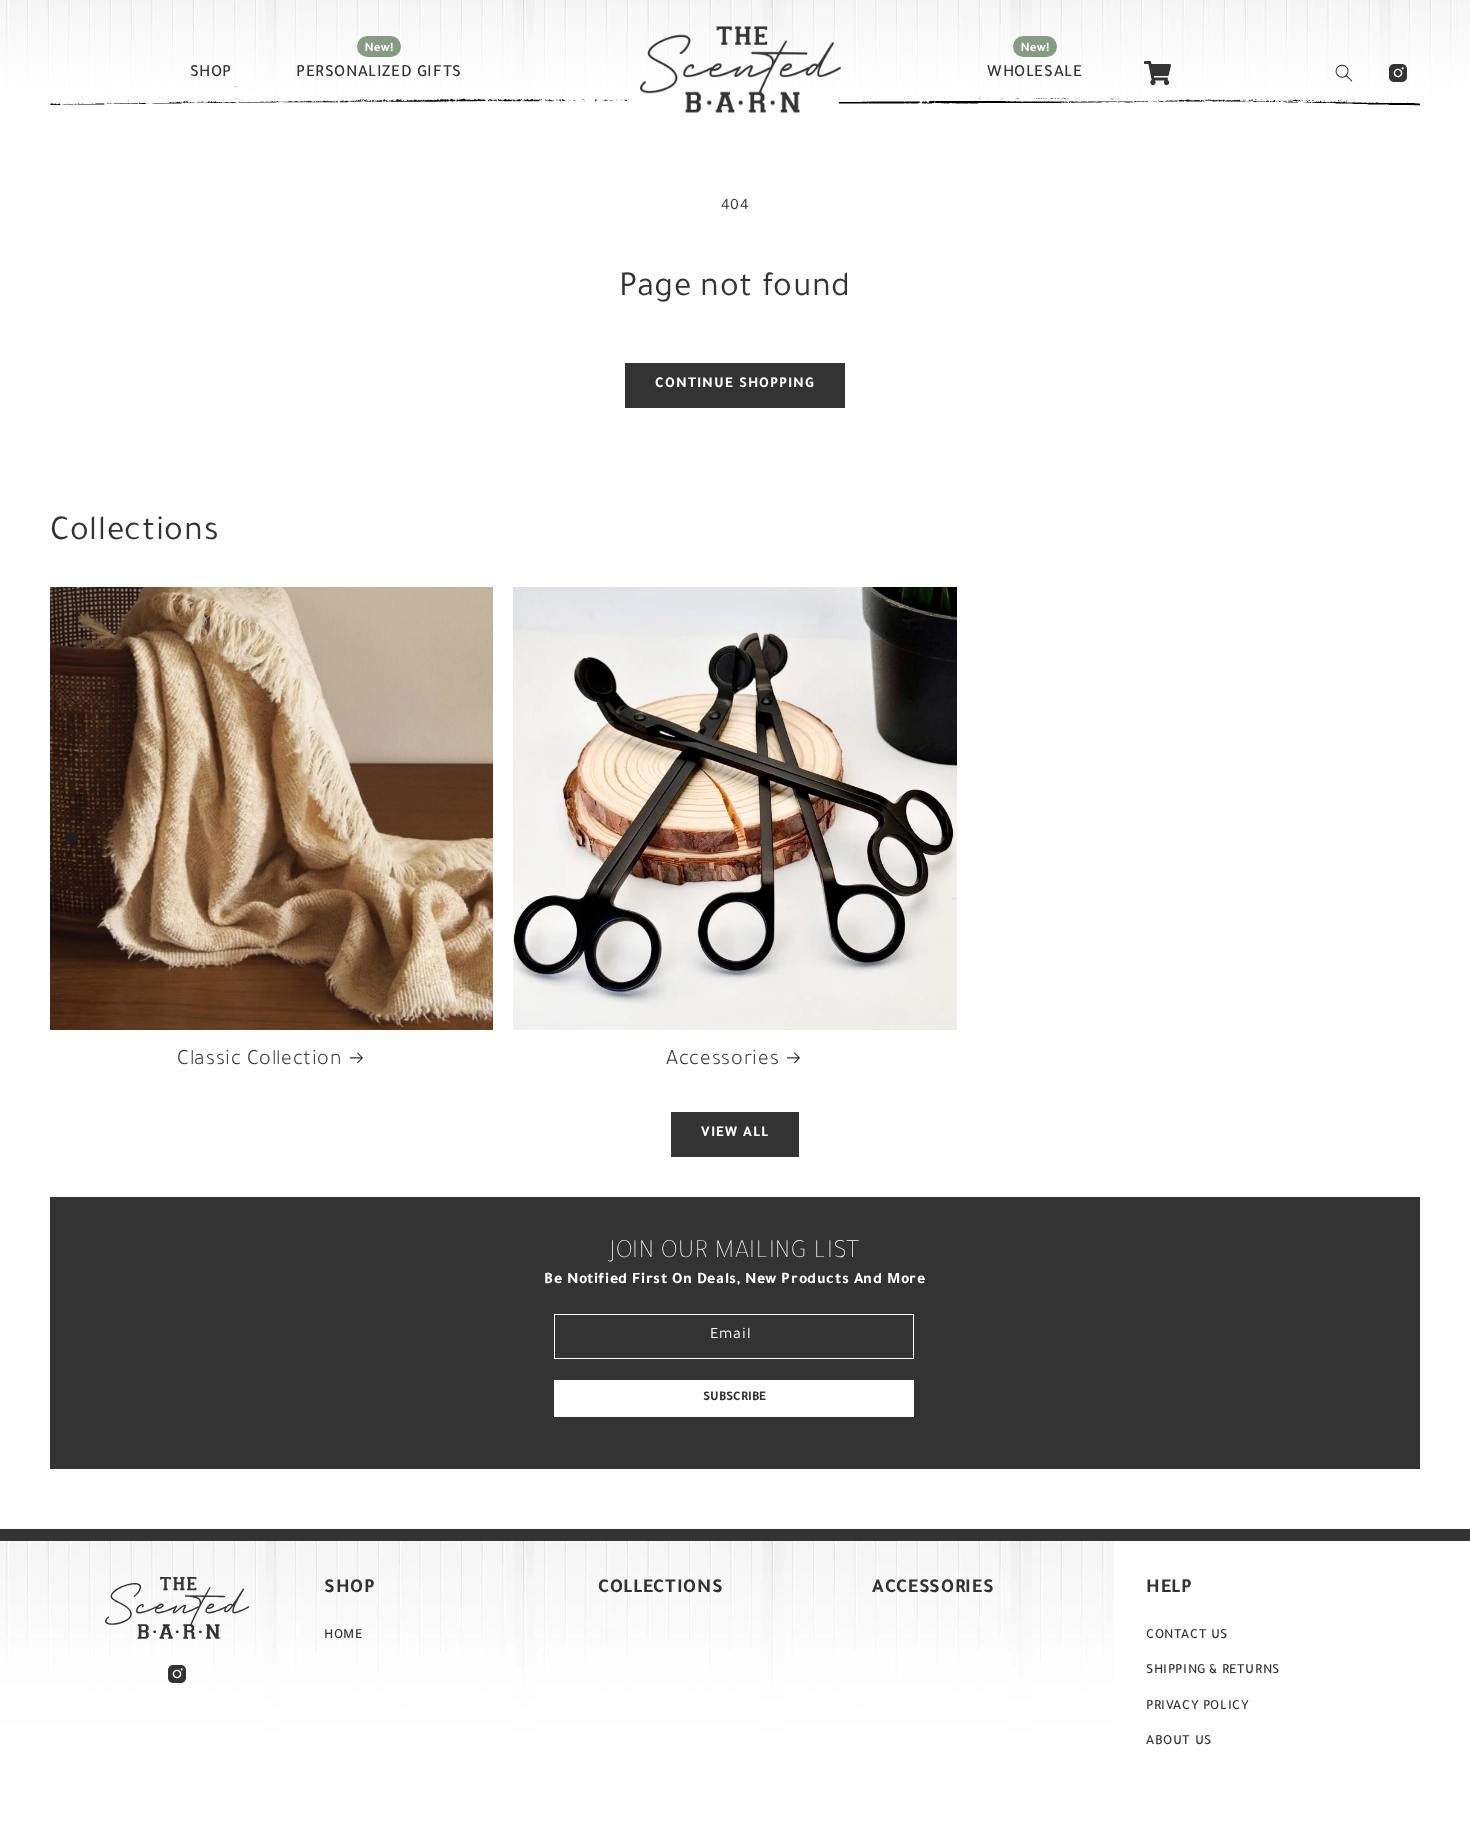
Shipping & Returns (1213, 1671)
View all (735, 1133)
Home (343, 1636)
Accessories (722, 1061)
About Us (1179, 1742)
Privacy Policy (1197, 1707)
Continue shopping (735, 384)
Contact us (1187, 1636)
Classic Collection (259, 1061)
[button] (1344, 73)
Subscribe (734, 1398)
